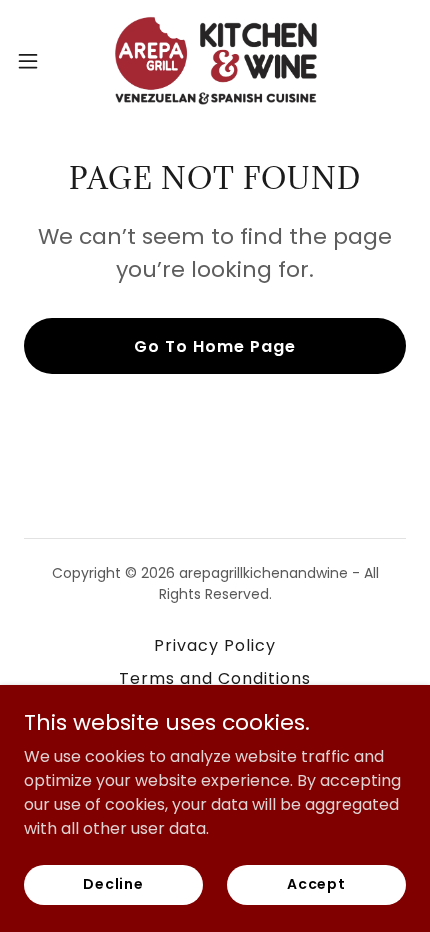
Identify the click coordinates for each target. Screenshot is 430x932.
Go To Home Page (215, 346)
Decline (113, 884)
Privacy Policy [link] (215, 645)
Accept (316, 884)
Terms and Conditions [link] (215, 678)
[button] (39, 61)
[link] (215, 60)
